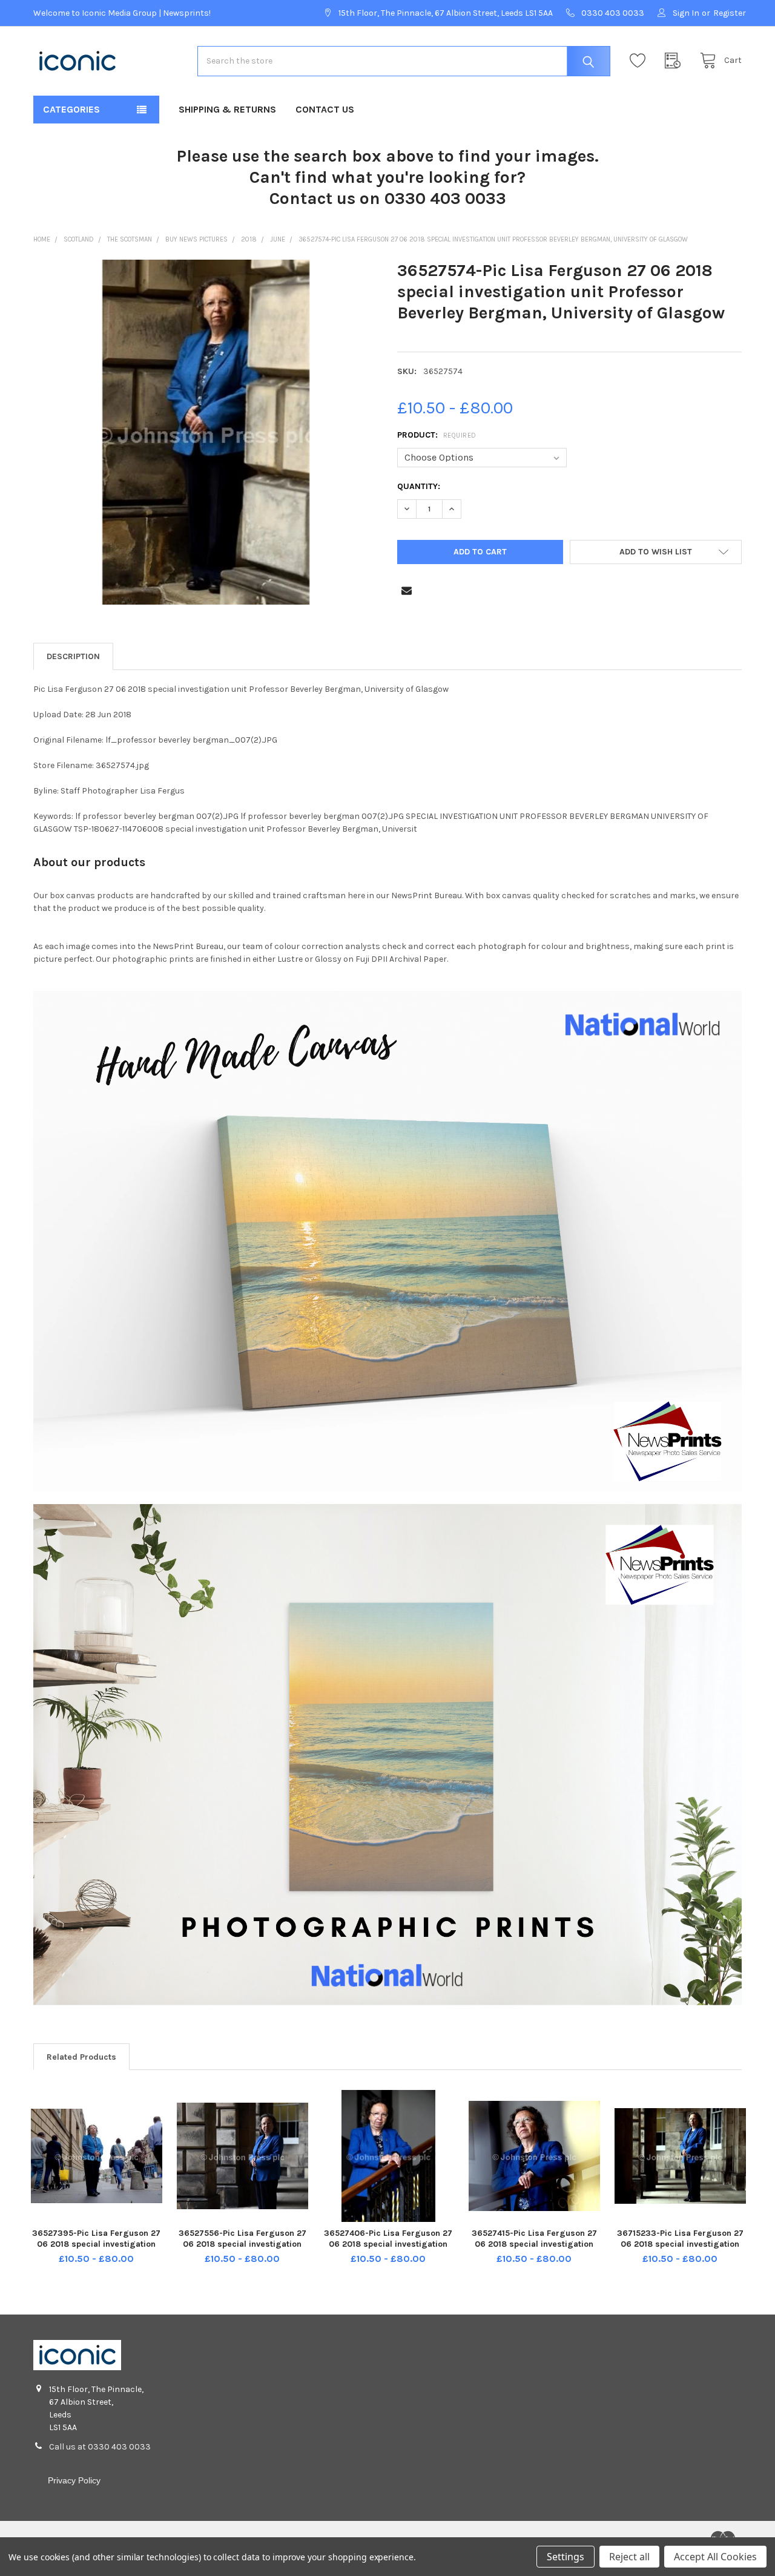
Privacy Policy (74, 2480)
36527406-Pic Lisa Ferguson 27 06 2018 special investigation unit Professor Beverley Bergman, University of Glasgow (388, 2249)
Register (730, 13)
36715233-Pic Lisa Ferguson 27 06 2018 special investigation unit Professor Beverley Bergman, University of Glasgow (680, 2249)
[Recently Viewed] (676, 61)
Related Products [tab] (81, 2057)
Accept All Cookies (715, 2557)
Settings (566, 2557)
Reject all (629, 2557)
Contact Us (325, 109)
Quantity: (419, 486)
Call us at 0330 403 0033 (100, 2447)
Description (73, 656)
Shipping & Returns (227, 109)
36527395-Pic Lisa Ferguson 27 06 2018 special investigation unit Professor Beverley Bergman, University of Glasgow (97, 2249)
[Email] (407, 590)
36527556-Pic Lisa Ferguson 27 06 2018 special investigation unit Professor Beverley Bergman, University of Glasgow (242, 2249)
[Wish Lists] (641, 61)
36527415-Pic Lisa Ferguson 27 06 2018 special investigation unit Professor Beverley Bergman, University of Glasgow (534, 2249)
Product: (437, 435)
